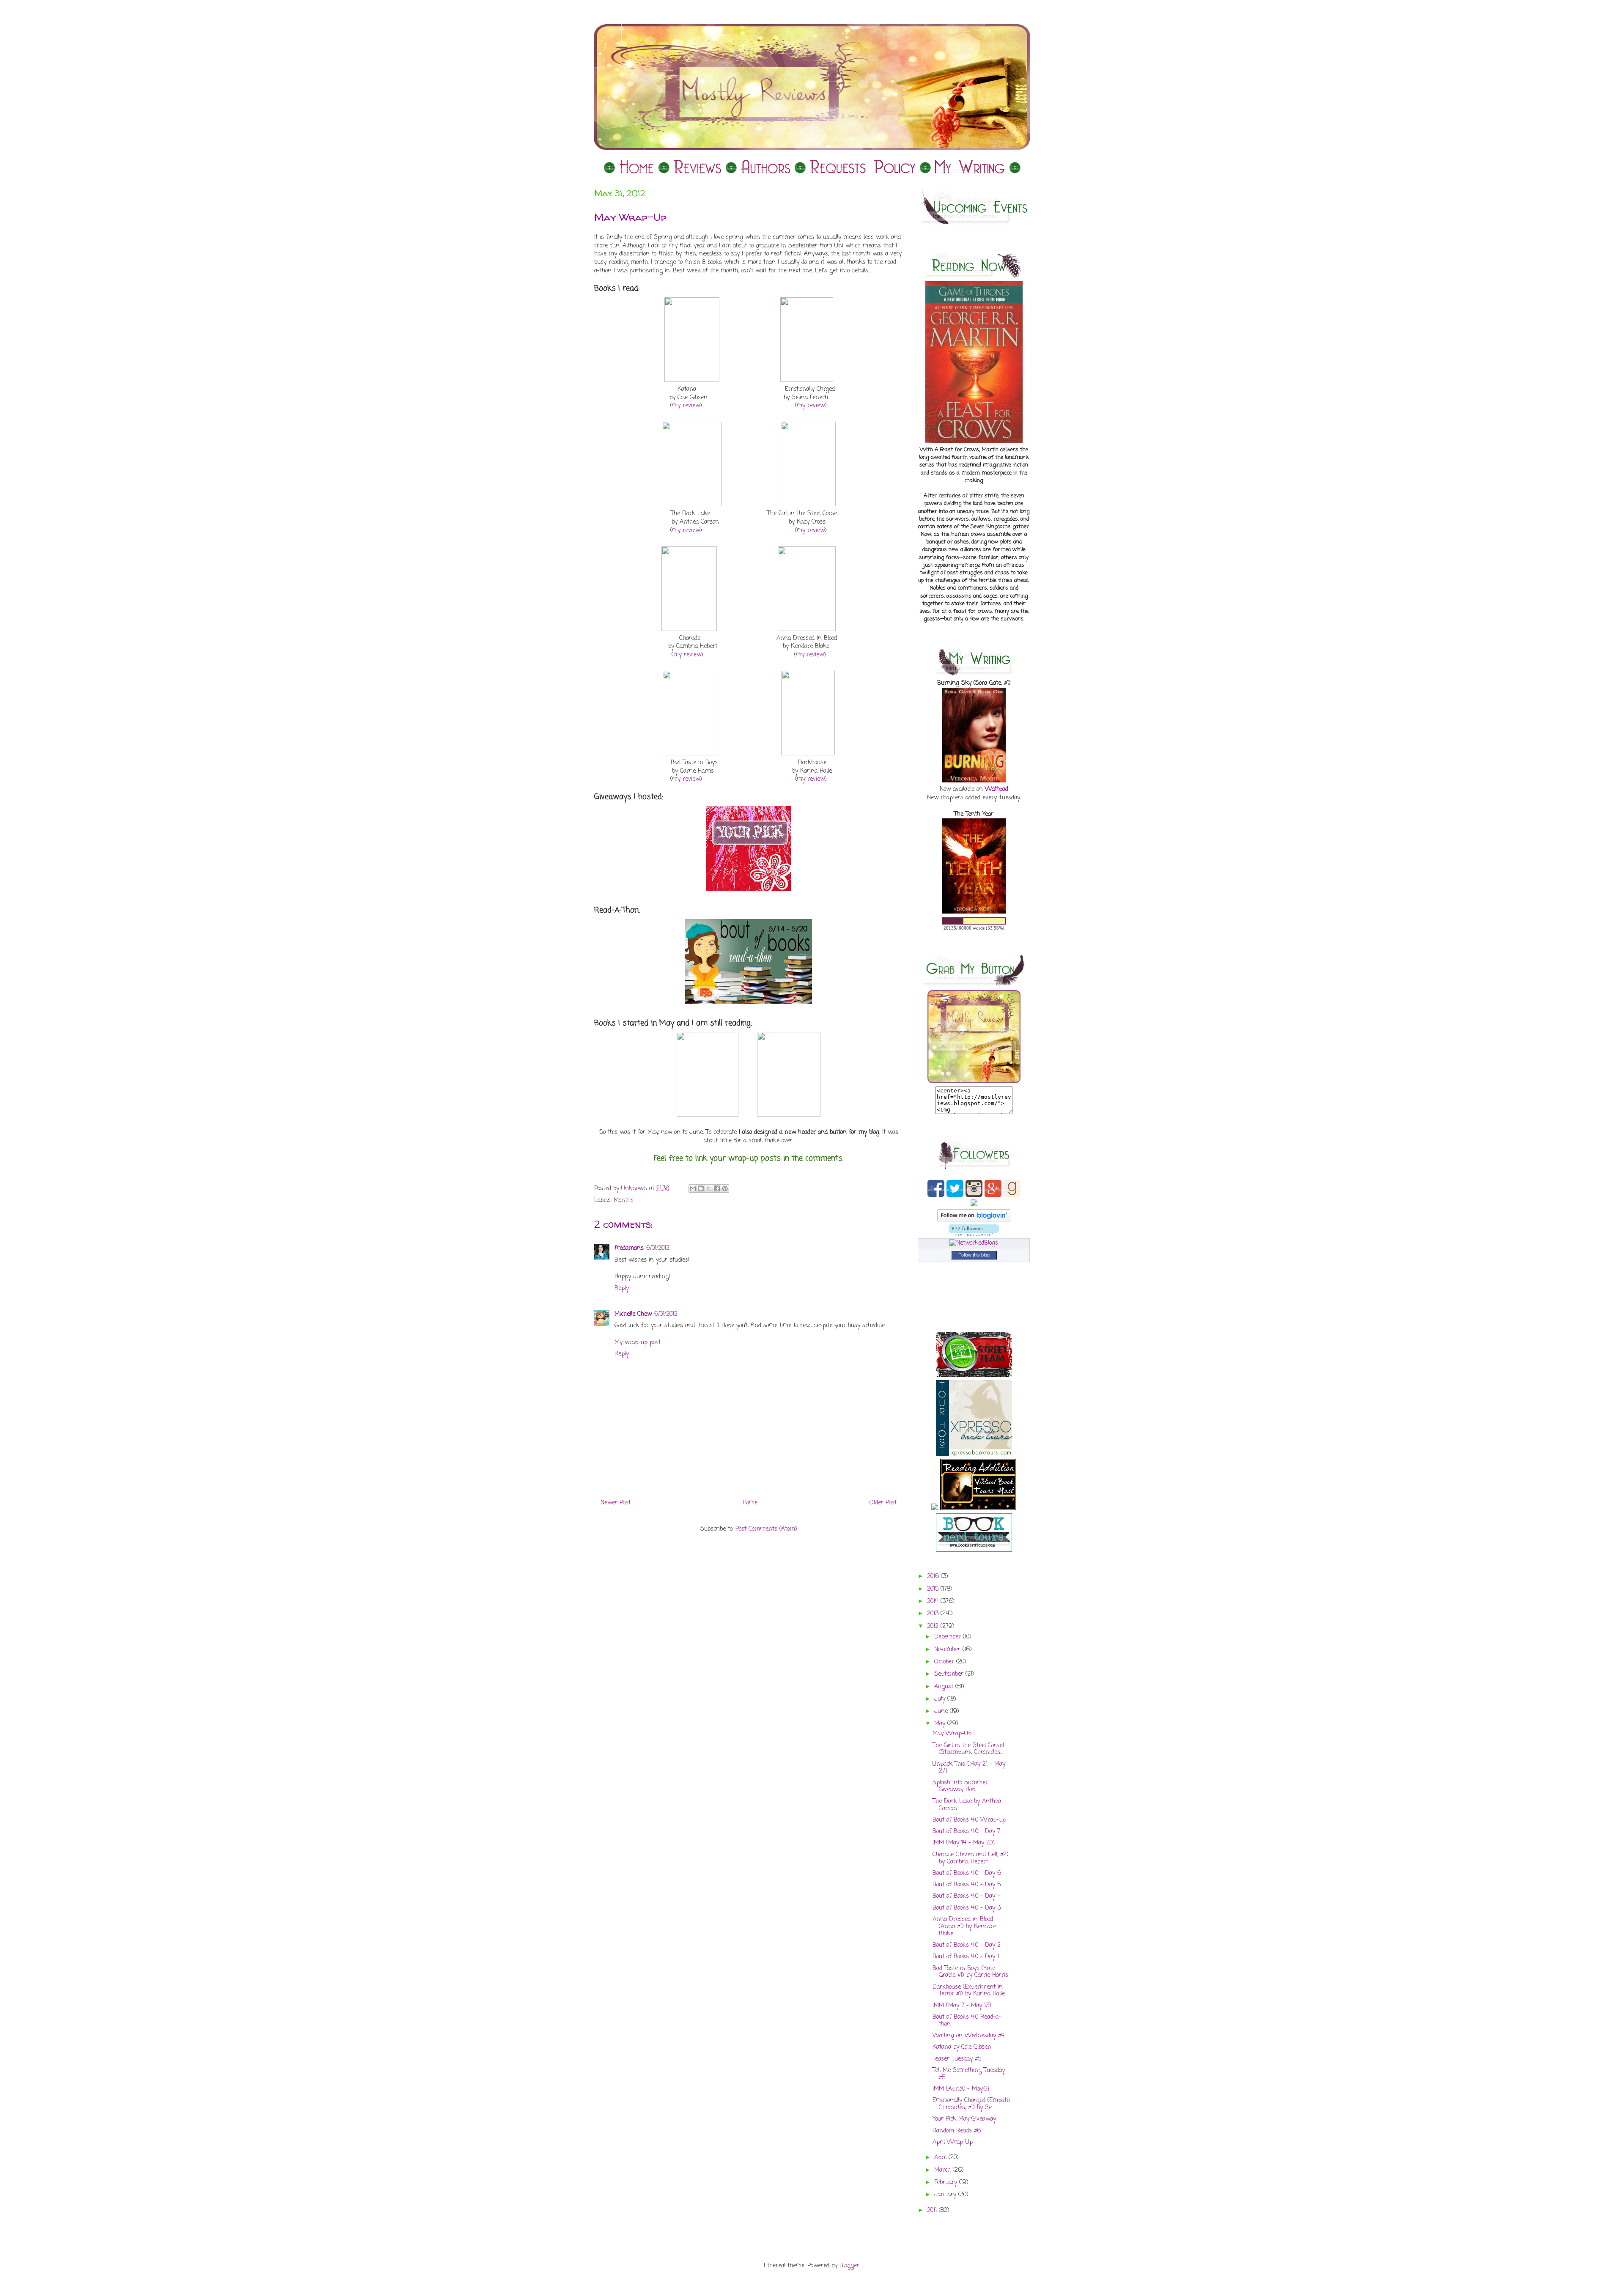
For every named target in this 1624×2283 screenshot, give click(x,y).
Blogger (849, 2266)
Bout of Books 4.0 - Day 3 (967, 1908)
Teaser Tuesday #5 (957, 2059)
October (945, 1662)
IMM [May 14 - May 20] (964, 1843)
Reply (622, 1288)
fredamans (629, 1248)
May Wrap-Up (952, 1734)
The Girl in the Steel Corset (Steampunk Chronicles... (968, 1749)
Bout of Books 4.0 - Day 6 (967, 1873)
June (942, 1711)
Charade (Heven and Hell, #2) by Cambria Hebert (971, 1858)
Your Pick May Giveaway (964, 2119)
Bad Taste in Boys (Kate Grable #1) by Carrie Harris (970, 1972)
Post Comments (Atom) (766, 1529)
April (941, 2158)
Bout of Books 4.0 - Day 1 (966, 1957)
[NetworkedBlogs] (974, 1243)
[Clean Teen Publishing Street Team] (974, 1376)
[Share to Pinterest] (725, 1188)
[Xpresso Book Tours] (974, 1455)
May (941, 1724)
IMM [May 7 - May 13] (962, 2006)
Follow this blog (974, 1255)
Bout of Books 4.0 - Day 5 (967, 1885)
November (948, 1650)
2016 (934, 1576)
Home (750, 1503)
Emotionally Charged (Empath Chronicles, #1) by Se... (971, 2104)
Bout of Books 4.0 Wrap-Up (969, 1820)
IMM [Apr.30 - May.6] (961, 2089)
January (946, 2195)
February (947, 2183)
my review (686, 406)
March (944, 2170)
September (950, 1674)
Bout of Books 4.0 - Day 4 (967, 1896)
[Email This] (693, 1188)
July (941, 1699)
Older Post (883, 1503)
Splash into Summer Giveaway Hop (960, 1786)
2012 (934, 1626)
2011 (933, 2210)
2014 (934, 1601)
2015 (934, 1589)
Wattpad (997, 789)
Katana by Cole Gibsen (962, 2047)
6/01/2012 (658, 1248)
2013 (934, 1614)
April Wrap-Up (953, 2142)
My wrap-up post (638, 1343)
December (949, 1637)
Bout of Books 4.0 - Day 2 (967, 1945)
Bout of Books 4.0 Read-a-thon (967, 2021)
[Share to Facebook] (717, 1188)
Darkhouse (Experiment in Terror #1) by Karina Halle (969, 1991)
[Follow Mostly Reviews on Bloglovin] (974, 1220)
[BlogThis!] (701, 1188)
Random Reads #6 (957, 2131)
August (945, 1687)
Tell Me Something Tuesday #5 (969, 2074)
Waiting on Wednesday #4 (968, 2036)
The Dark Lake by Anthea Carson (967, 1805)
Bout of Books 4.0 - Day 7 (966, 1832)
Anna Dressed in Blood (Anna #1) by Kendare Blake (964, 1927)
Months (624, 1200)
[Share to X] (709, 1188)
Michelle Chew (633, 1314)
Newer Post (616, 1503)
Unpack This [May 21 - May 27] (969, 1768)
